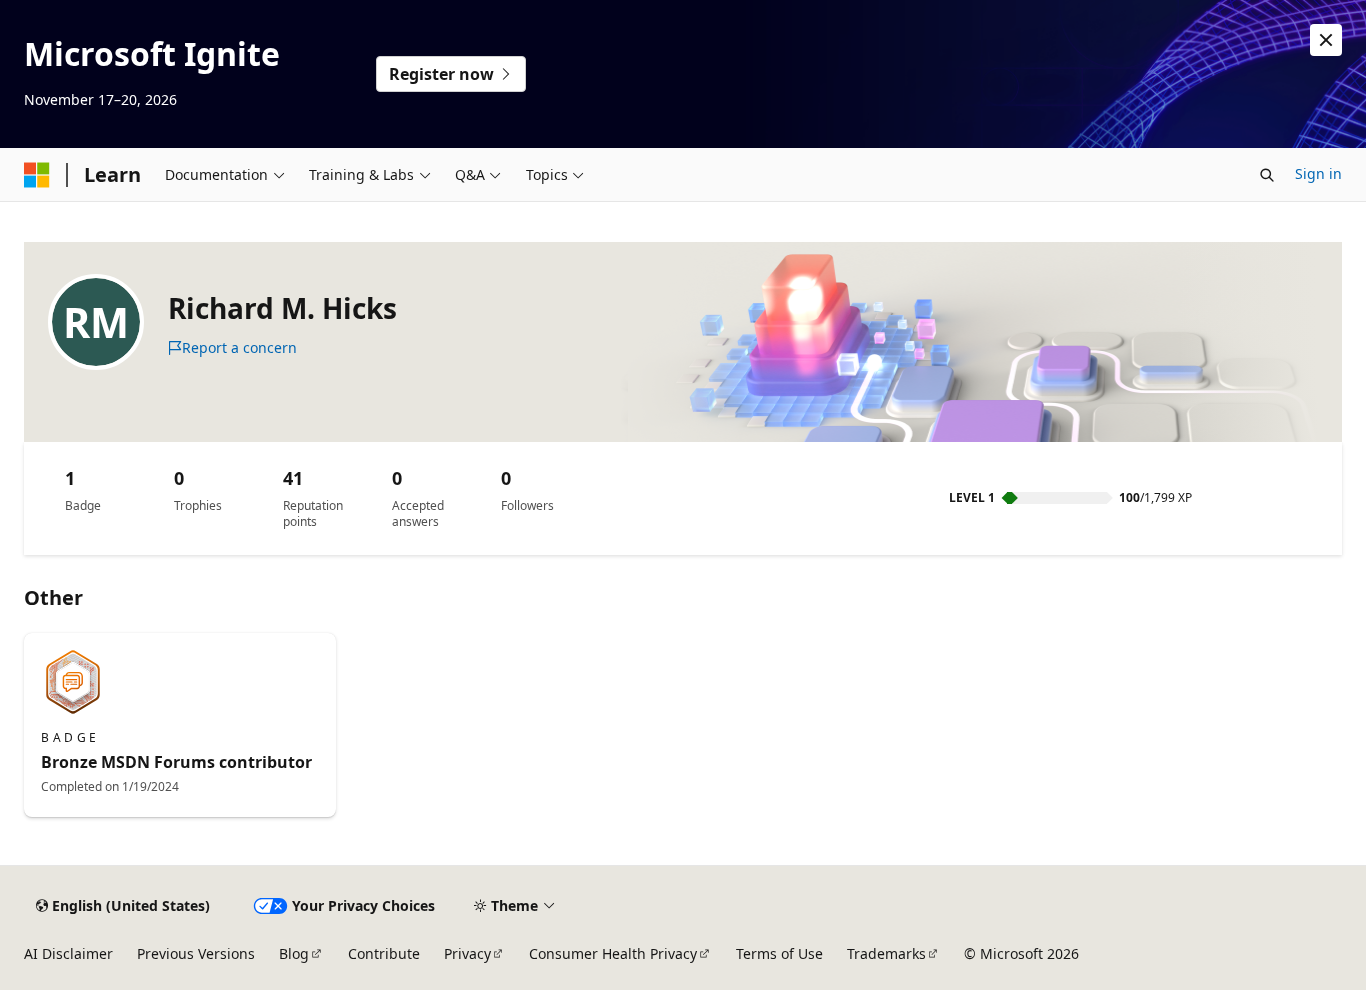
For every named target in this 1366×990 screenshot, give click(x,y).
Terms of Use (779, 953)
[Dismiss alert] (1326, 40)
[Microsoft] (37, 175)
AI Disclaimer (68, 953)
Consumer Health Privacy (613, 953)
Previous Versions (196, 953)
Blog (294, 953)
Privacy (467, 953)
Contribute (384, 953)
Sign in (1318, 173)
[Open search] (1267, 175)
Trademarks (886, 953)
